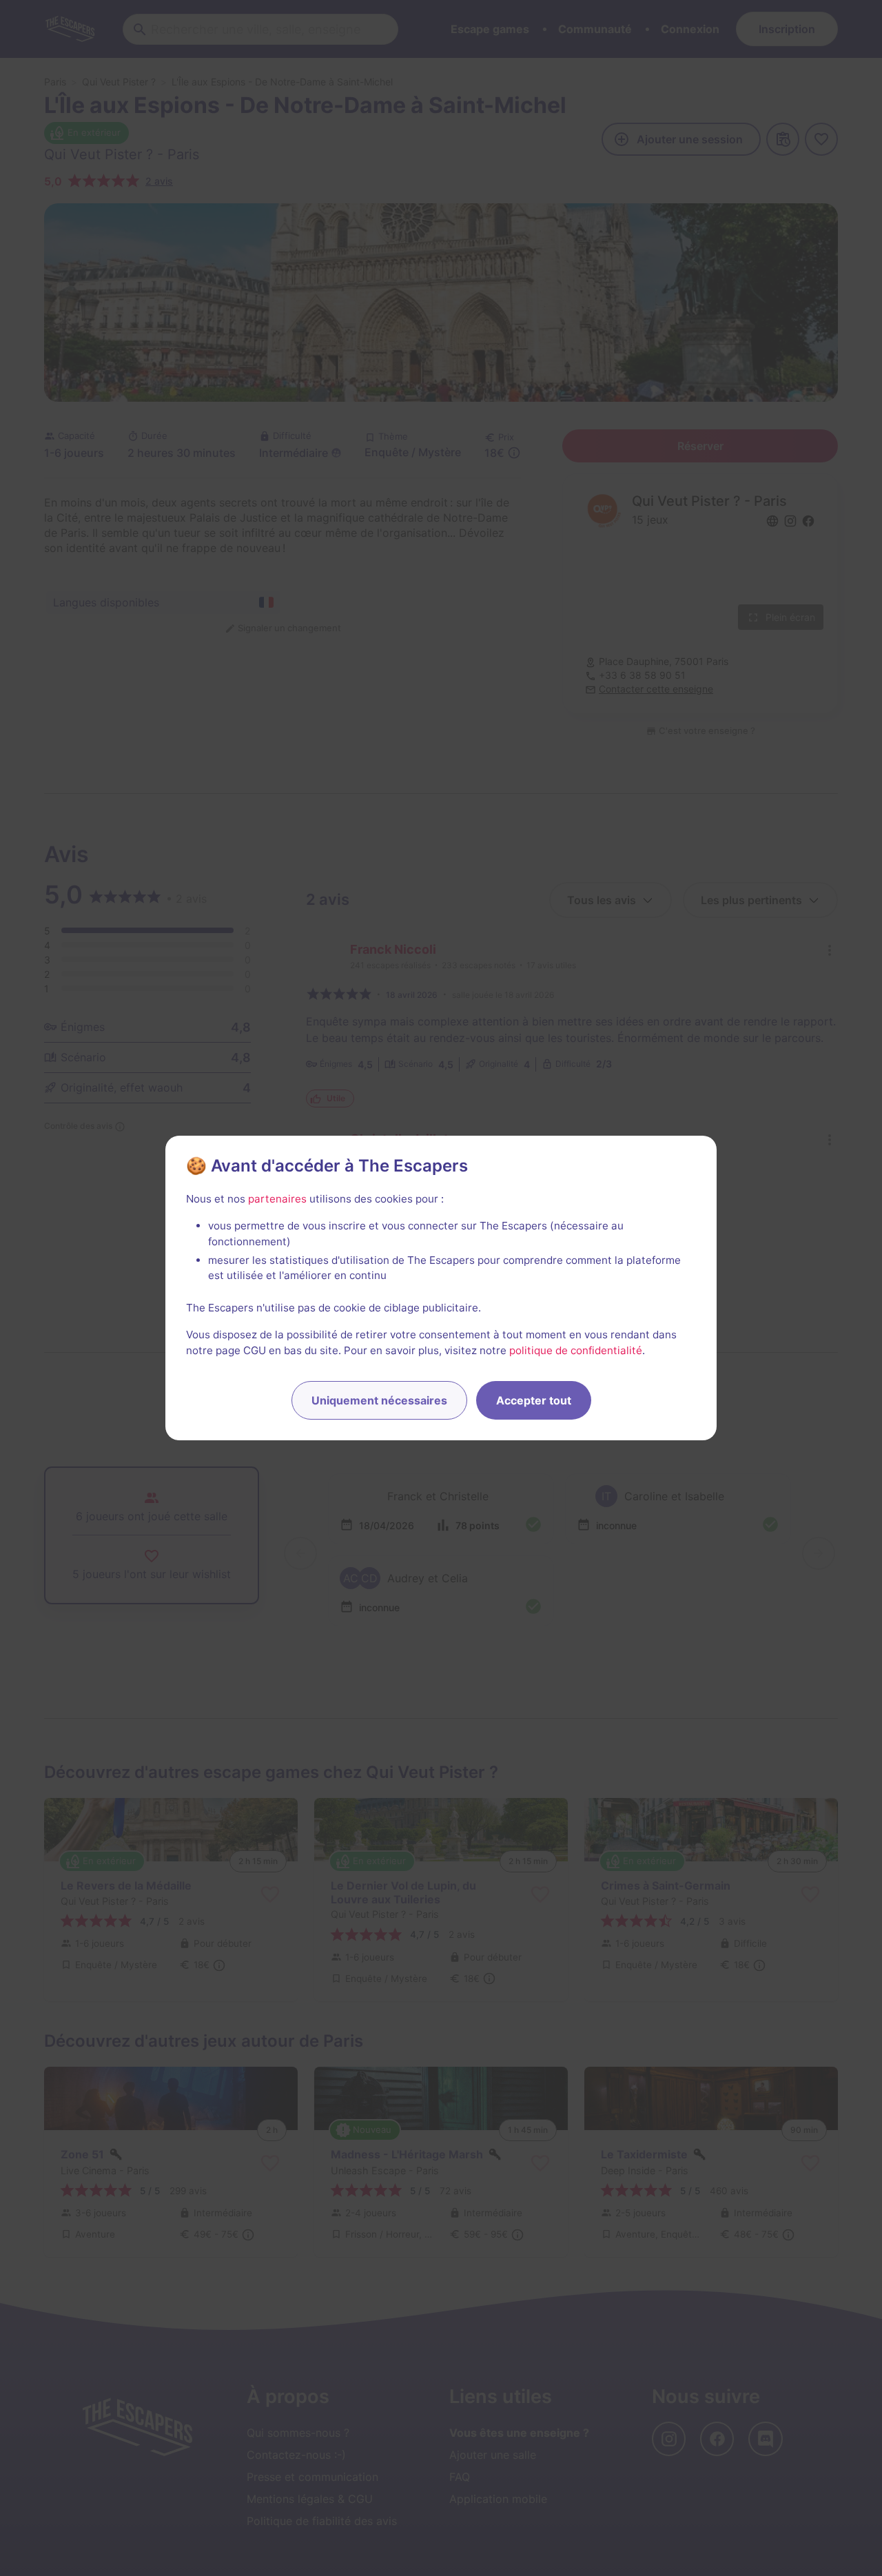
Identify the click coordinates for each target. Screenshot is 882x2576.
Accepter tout (534, 1400)
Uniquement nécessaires (379, 1400)
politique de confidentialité (576, 1350)
